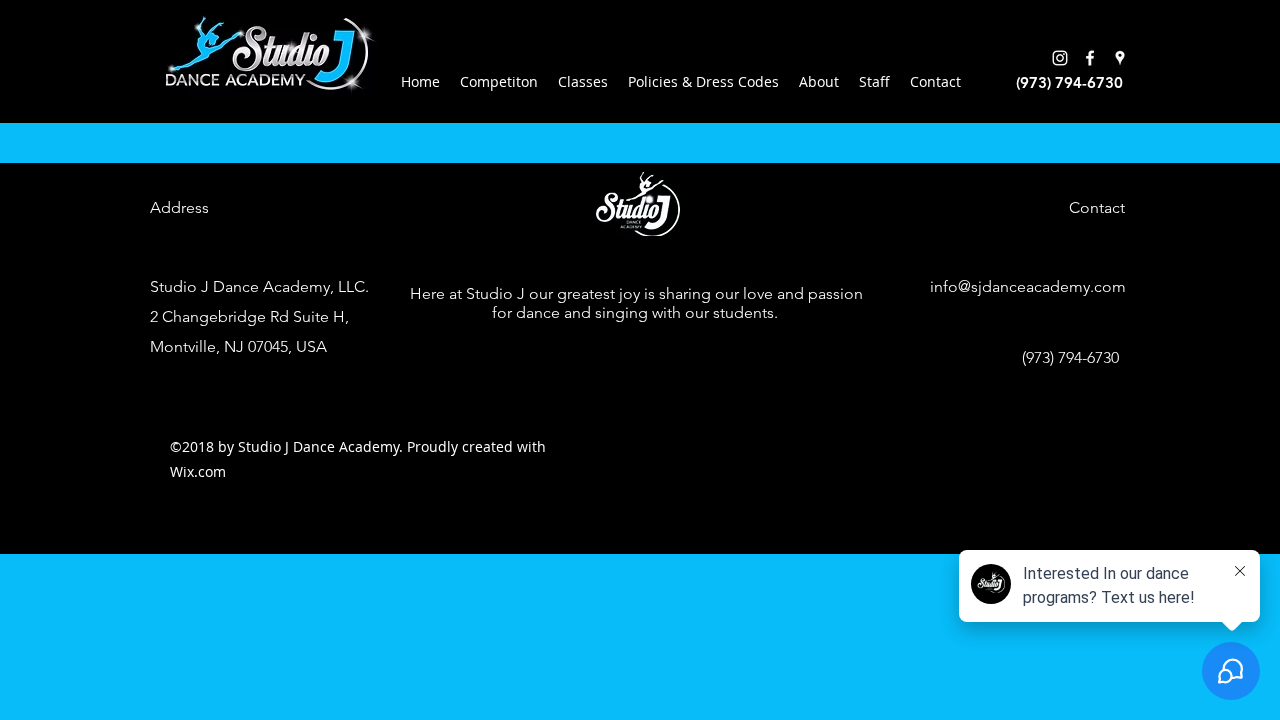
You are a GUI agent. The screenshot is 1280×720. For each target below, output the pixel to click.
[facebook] (1090, 58)
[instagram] (1060, 58)
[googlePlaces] (1120, 58)
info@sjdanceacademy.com (1028, 286)
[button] (583, 82)
